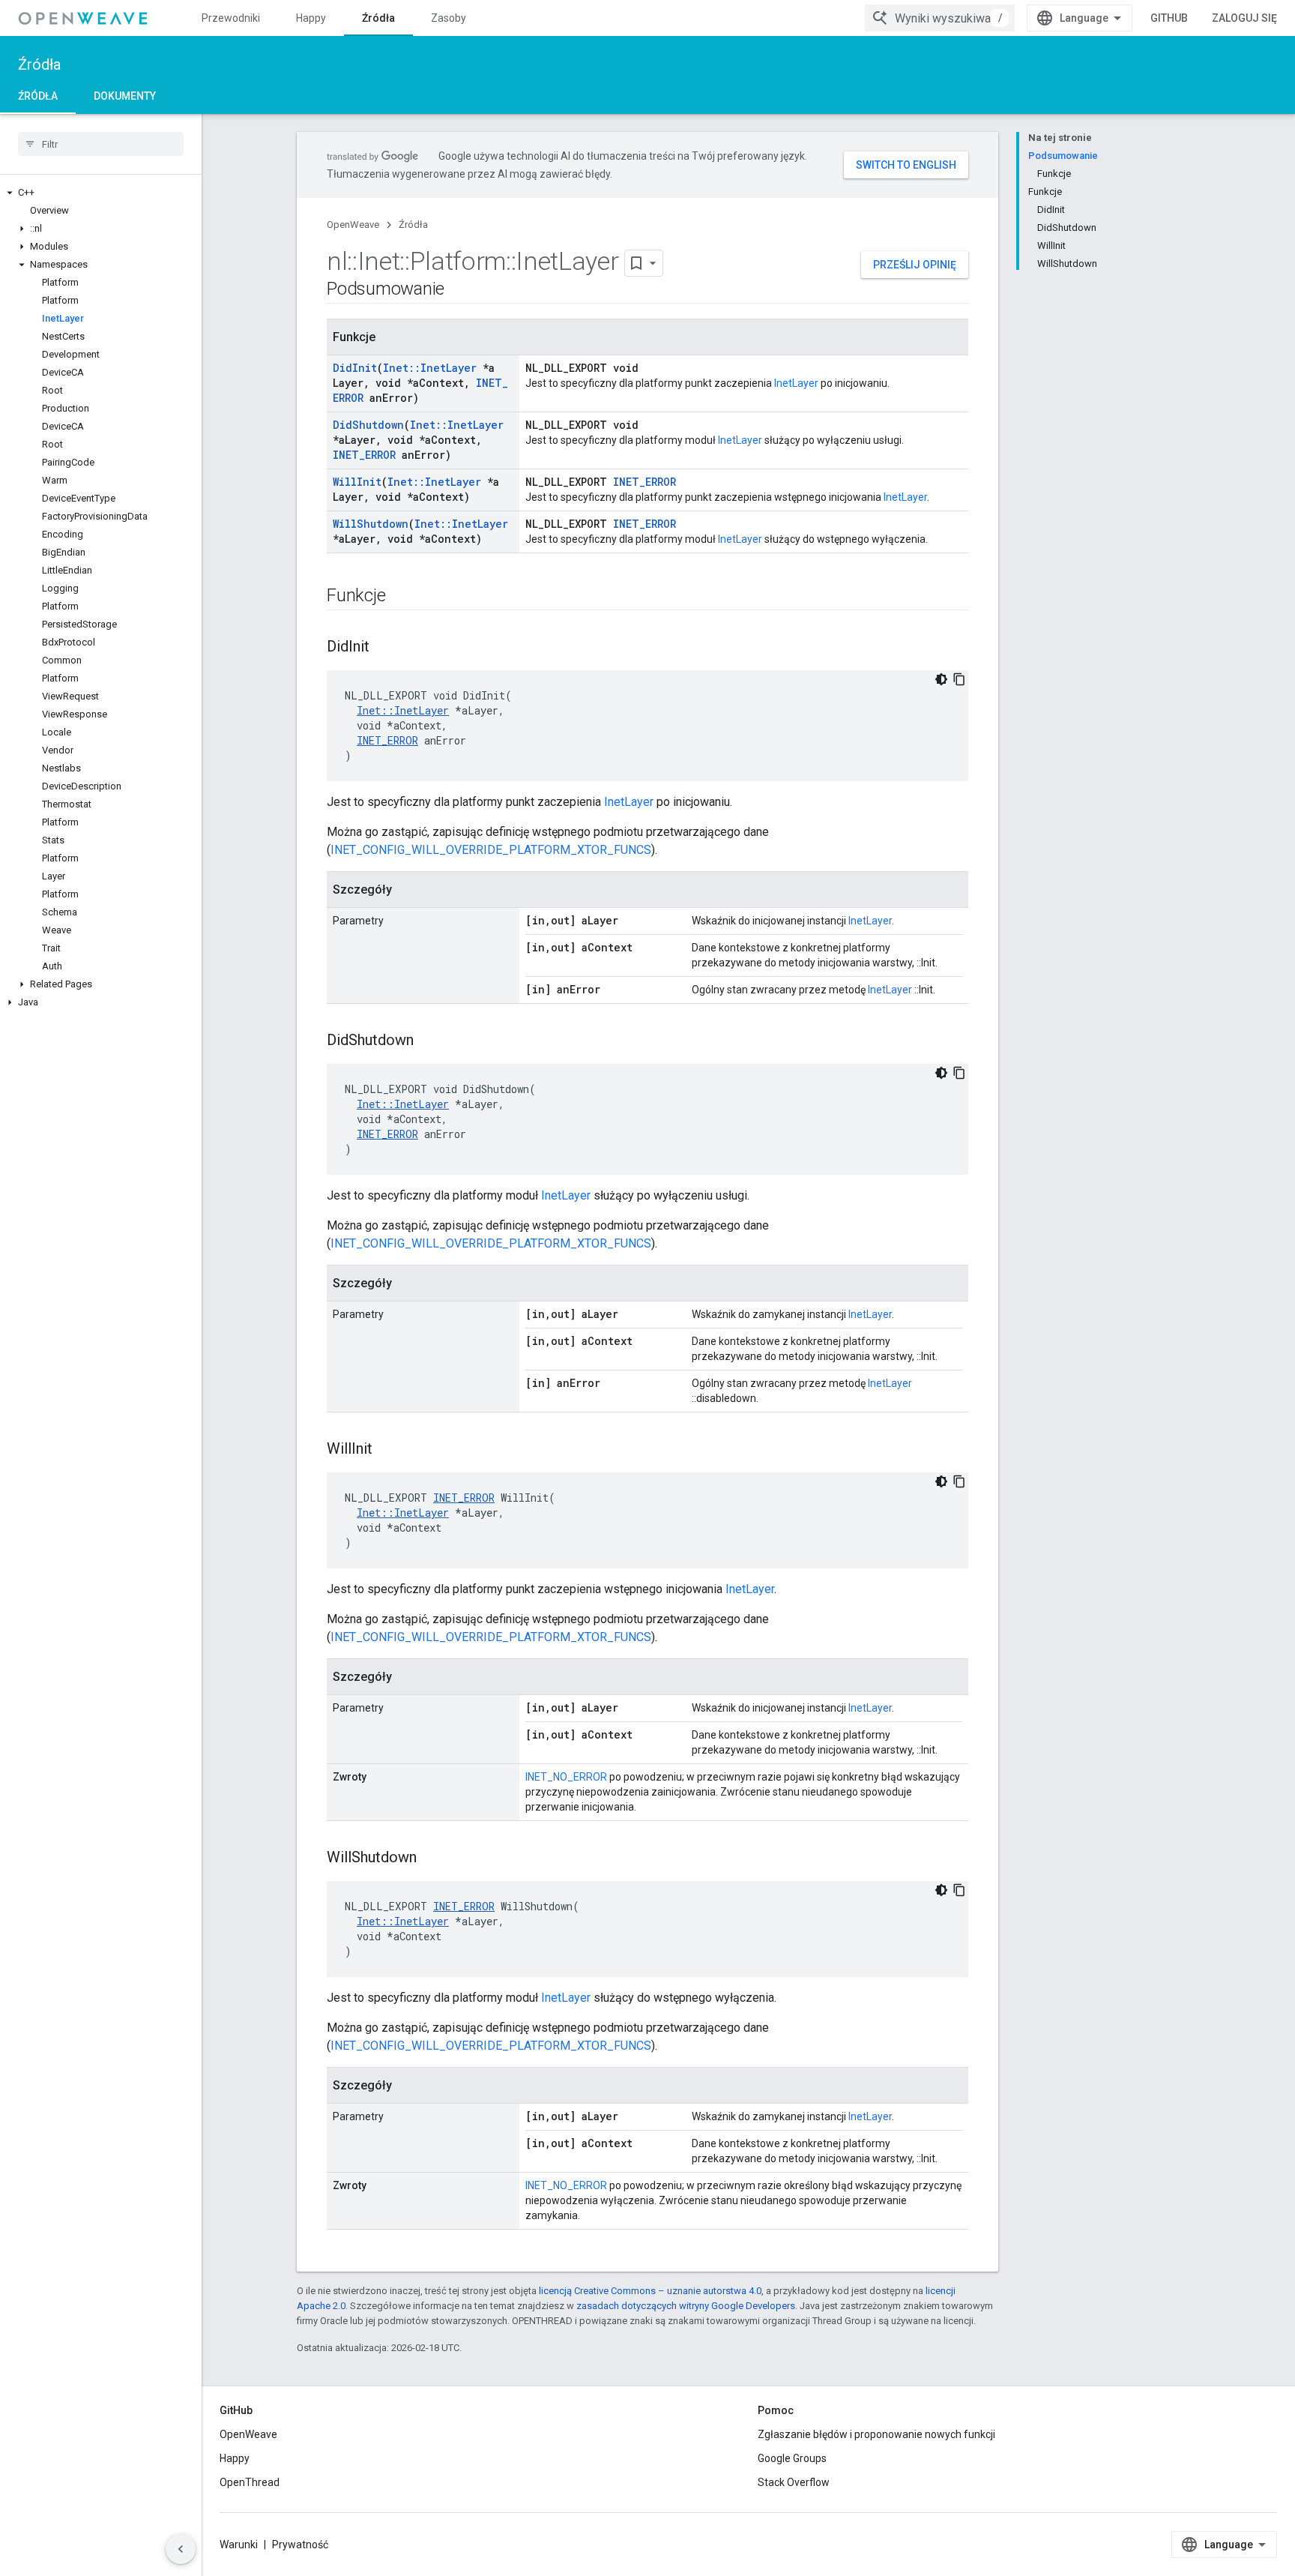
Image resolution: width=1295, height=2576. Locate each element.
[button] (101, 193)
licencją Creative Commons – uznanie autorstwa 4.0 (650, 2291)
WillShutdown (371, 524)
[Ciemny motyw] (941, 679)
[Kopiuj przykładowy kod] (959, 679)
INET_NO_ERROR (566, 1777)
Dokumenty (125, 96)
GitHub (1169, 18)
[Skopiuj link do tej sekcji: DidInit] (384, 648)
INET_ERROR (364, 455)
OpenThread (250, 2482)
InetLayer (796, 383)
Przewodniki (231, 18)
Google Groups (792, 2458)
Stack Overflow (794, 2482)
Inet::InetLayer (430, 368)
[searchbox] (101, 144)
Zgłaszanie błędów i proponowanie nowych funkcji (876, 2434)
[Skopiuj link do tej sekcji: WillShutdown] (432, 1859)
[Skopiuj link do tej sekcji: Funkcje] (400, 597)
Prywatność (300, 2545)
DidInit (355, 368)
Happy (311, 18)
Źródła (378, 18)
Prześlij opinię (915, 265)
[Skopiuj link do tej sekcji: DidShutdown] (429, 1041)
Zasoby (449, 18)
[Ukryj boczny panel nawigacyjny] (181, 2549)
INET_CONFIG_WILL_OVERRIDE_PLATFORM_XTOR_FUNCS (491, 850)
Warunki (239, 2545)
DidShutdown (368, 425)
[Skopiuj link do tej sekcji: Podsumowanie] (459, 290)
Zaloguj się (1244, 18)
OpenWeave (353, 225)
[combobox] (940, 18)
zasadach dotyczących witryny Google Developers (686, 2306)
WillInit (357, 482)
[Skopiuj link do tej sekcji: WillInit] (387, 1450)
